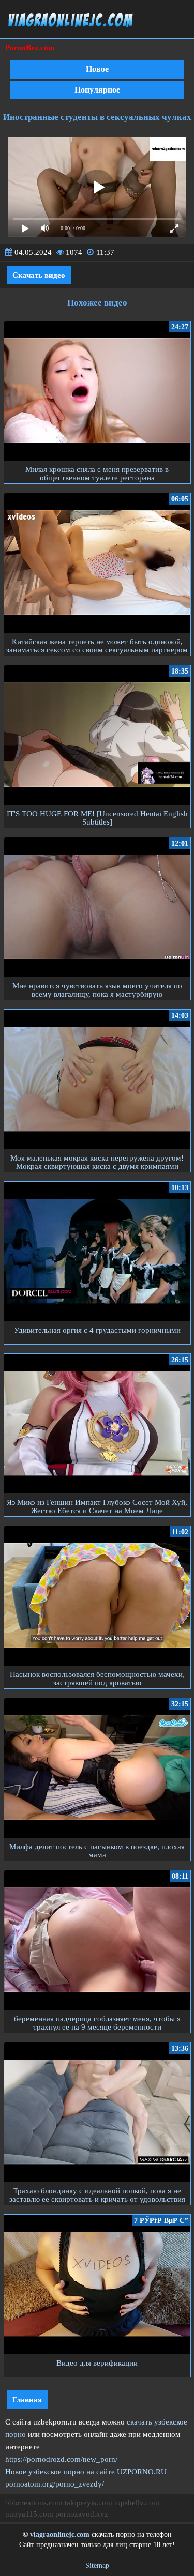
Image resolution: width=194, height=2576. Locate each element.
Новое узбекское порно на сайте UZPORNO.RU (86, 2472)
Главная (27, 2400)
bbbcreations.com (34, 2503)
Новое (97, 69)
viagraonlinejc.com (60, 2534)
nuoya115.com (29, 2514)
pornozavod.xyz (82, 2514)
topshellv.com (137, 2503)
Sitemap (97, 2565)
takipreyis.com (88, 2503)
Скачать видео (39, 275)
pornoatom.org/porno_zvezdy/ (55, 2484)
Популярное (97, 90)
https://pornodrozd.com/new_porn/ (61, 2459)
